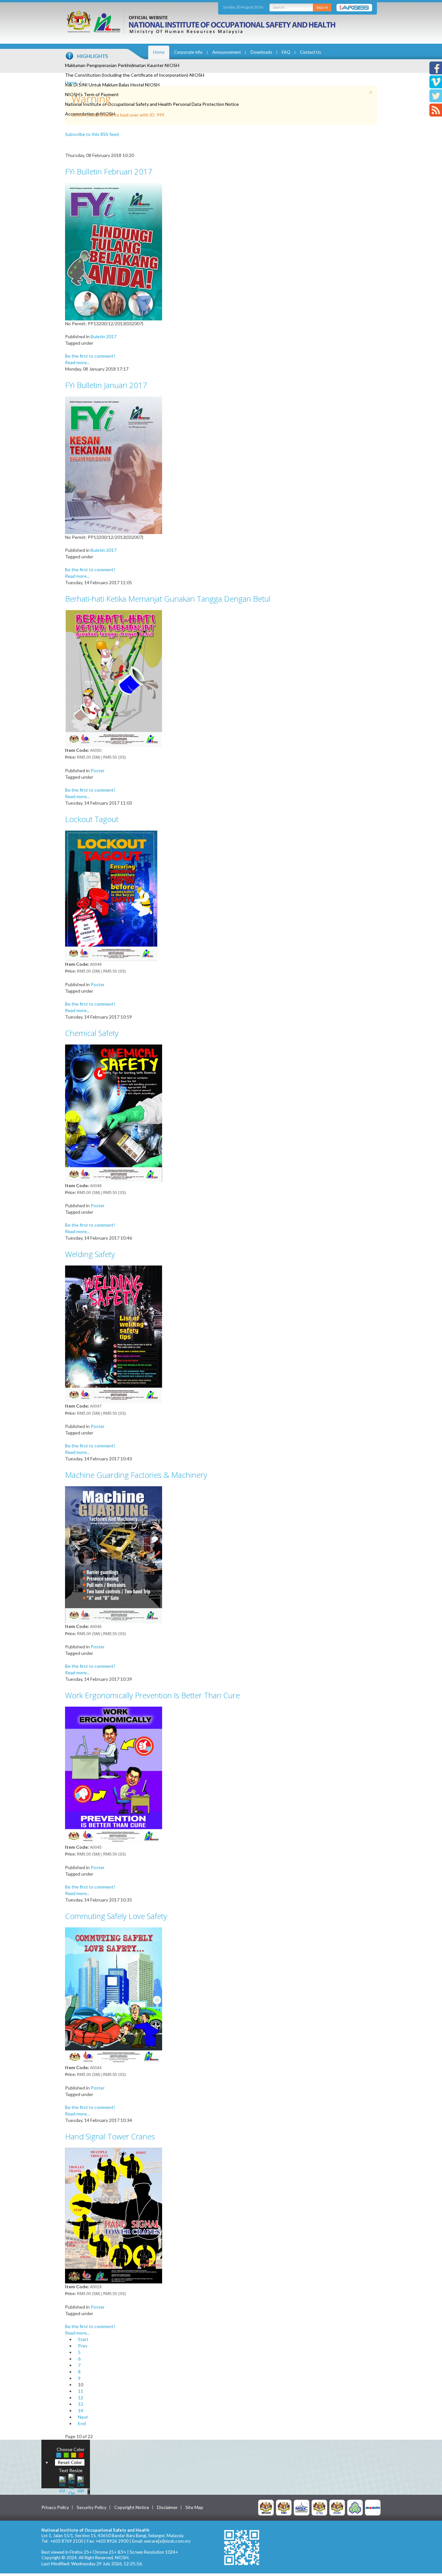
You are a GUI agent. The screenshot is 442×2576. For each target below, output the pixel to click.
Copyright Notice (132, 2507)
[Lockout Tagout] (114, 895)
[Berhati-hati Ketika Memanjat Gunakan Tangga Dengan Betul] (114, 678)
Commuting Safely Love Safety (116, 1916)
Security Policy (92, 2507)
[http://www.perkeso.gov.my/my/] (355, 2507)
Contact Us (310, 52)
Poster (98, 770)
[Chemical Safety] (114, 1113)
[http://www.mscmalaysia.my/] (302, 2507)
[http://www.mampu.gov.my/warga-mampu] (373, 2507)
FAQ (286, 52)
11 (81, 2391)
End (82, 2423)
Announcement (227, 52)
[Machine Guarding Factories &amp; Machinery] (114, 1554)
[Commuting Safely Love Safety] (114, 1995)
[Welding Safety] (114, 1334)
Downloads (261, 52)
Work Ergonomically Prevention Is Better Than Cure (152, 1695)
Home (159, 52)
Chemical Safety (92, 1033)
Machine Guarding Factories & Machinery (136, 1475)
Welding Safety (90, 1254)
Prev (83, 2346)
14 (81, 2410)
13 (81, 2404)
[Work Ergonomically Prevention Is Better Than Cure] (114, 1775)
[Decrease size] (81, 2484)
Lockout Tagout (92, 819)
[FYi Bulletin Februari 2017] (114, 251)
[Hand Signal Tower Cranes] (114, 2215)
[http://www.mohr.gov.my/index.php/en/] (319, 2507)
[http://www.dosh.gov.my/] (337, 2507)
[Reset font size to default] (72, 2484)
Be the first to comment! (90, 356)
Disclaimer (167, 2507)
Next (83, 2417)
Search (322, 7)
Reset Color (70, 2462)
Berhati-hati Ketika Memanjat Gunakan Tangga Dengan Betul (168, 599)
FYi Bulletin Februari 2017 (109, 171)
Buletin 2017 (104, 336)
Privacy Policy (55, 2507)
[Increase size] (62, 2484)
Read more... (77, 362)
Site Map (194, 2507)
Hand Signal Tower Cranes (110, 2136)
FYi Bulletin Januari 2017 (106, 385)
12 (81, 2398)
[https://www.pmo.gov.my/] (284, 2507)
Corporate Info (188, 52)
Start (83, 2339)
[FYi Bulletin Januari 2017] (114, 465)
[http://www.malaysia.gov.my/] (266, 2507)
